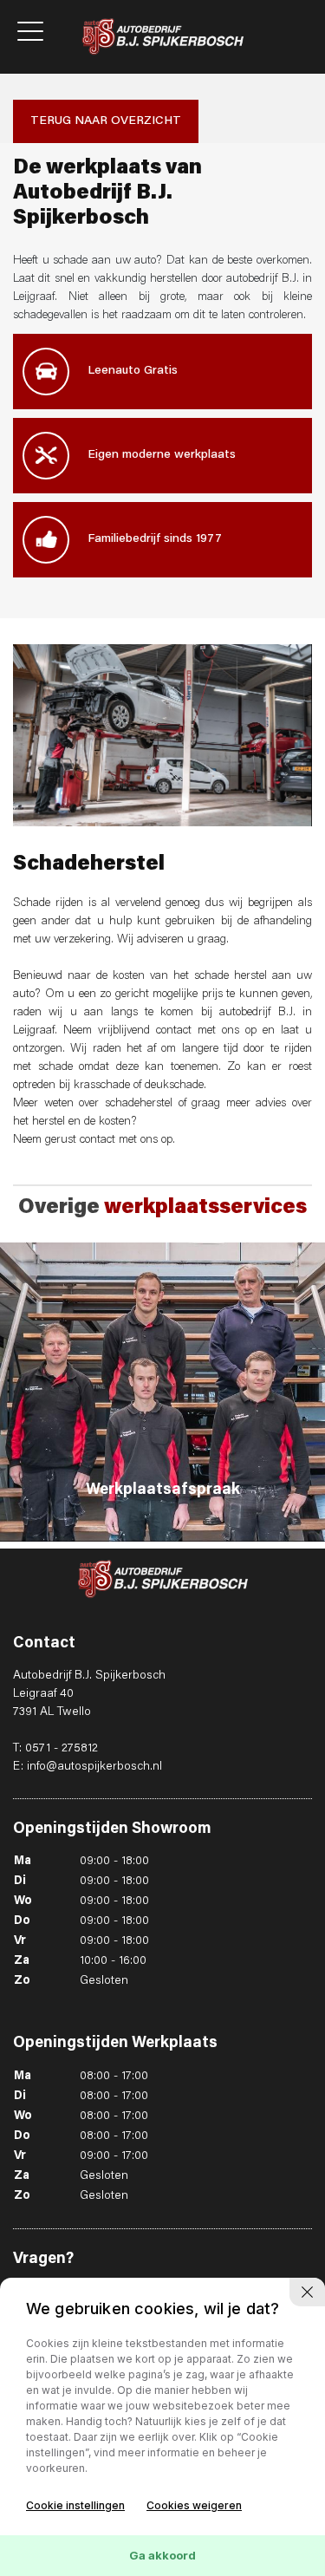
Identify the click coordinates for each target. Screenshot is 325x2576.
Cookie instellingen (75, 2505)
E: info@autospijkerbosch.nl (88, 1767)
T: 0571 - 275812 (55, 1749)
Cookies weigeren (194, 2505)
